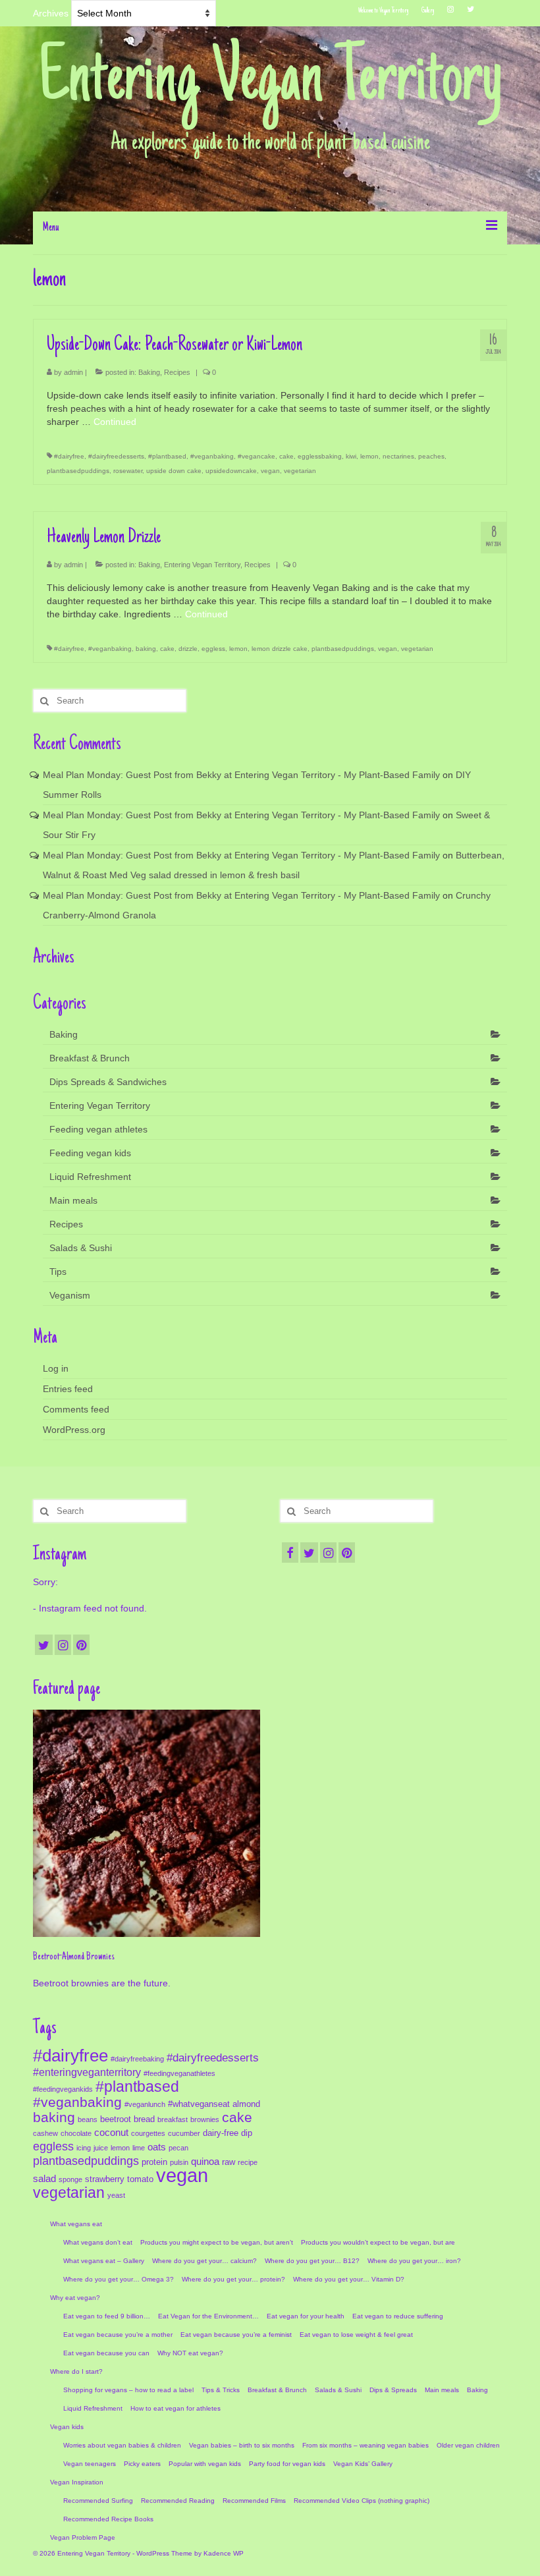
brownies (205, 2119)
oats (157, 2147)
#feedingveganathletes (179, 2073)
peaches (431, 456)
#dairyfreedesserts (116, 456)
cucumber (184, 2133)
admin (73, 372)
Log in (56, 1368)
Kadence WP (224, 2553)
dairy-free (221, 2133)
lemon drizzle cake (280, 649)
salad (44, 2179)
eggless (213, 649)
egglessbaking (320, 456)
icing (84, 2148)
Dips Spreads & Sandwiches (108, 1082)
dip (247, 2133)
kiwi (351, 456)
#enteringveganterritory (87, 2072)
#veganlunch (145, 2104)
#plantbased (167, 456)
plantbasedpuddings (78, 471)
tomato (140, 2179)
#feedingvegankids (63, 2089)
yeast (116, 2195)
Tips (58, 1272)
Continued (115, 422)
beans (88, 2119)
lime (139, 2148)
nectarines (398, 456)
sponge (70, 2179)
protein (154, 2162)
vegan (270, 471)
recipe (248, 2162)
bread (144, 2119)
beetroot (116, 2119)
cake (286, 456)
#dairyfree (69, 456)
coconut (111, 2133)
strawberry (105, 2179)
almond (246, 2104)
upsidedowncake (231, 471)
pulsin (179, 2162)
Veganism (70, 1295)
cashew (45, 2133)
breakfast (173, 2119)
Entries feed (68, 1389)
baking (146, 649)
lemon (369, 456)
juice (101, 2148)
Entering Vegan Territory (270, 82)
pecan (178, 2148)
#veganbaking (212, 456)
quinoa (205, 2162)
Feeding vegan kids (90, 1153)
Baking (149, 372)
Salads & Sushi (81, 1248)
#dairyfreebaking (137, 2059)
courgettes (148, 2133)
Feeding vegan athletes (98, 1129)
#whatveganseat (199, 2104)
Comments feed (76, 1409)
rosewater (128, 471)
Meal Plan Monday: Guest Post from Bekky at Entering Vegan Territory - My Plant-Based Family (241, 775)
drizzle (188, 649)
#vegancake (256, 456)
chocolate (76, 2133)
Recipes (177, 372)
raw (229, 2162)
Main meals (73, 1200)
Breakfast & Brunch (90, 1058)
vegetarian (300, 471)
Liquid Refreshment (90, 1177)
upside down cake (174, 471)
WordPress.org (74, 1430)
